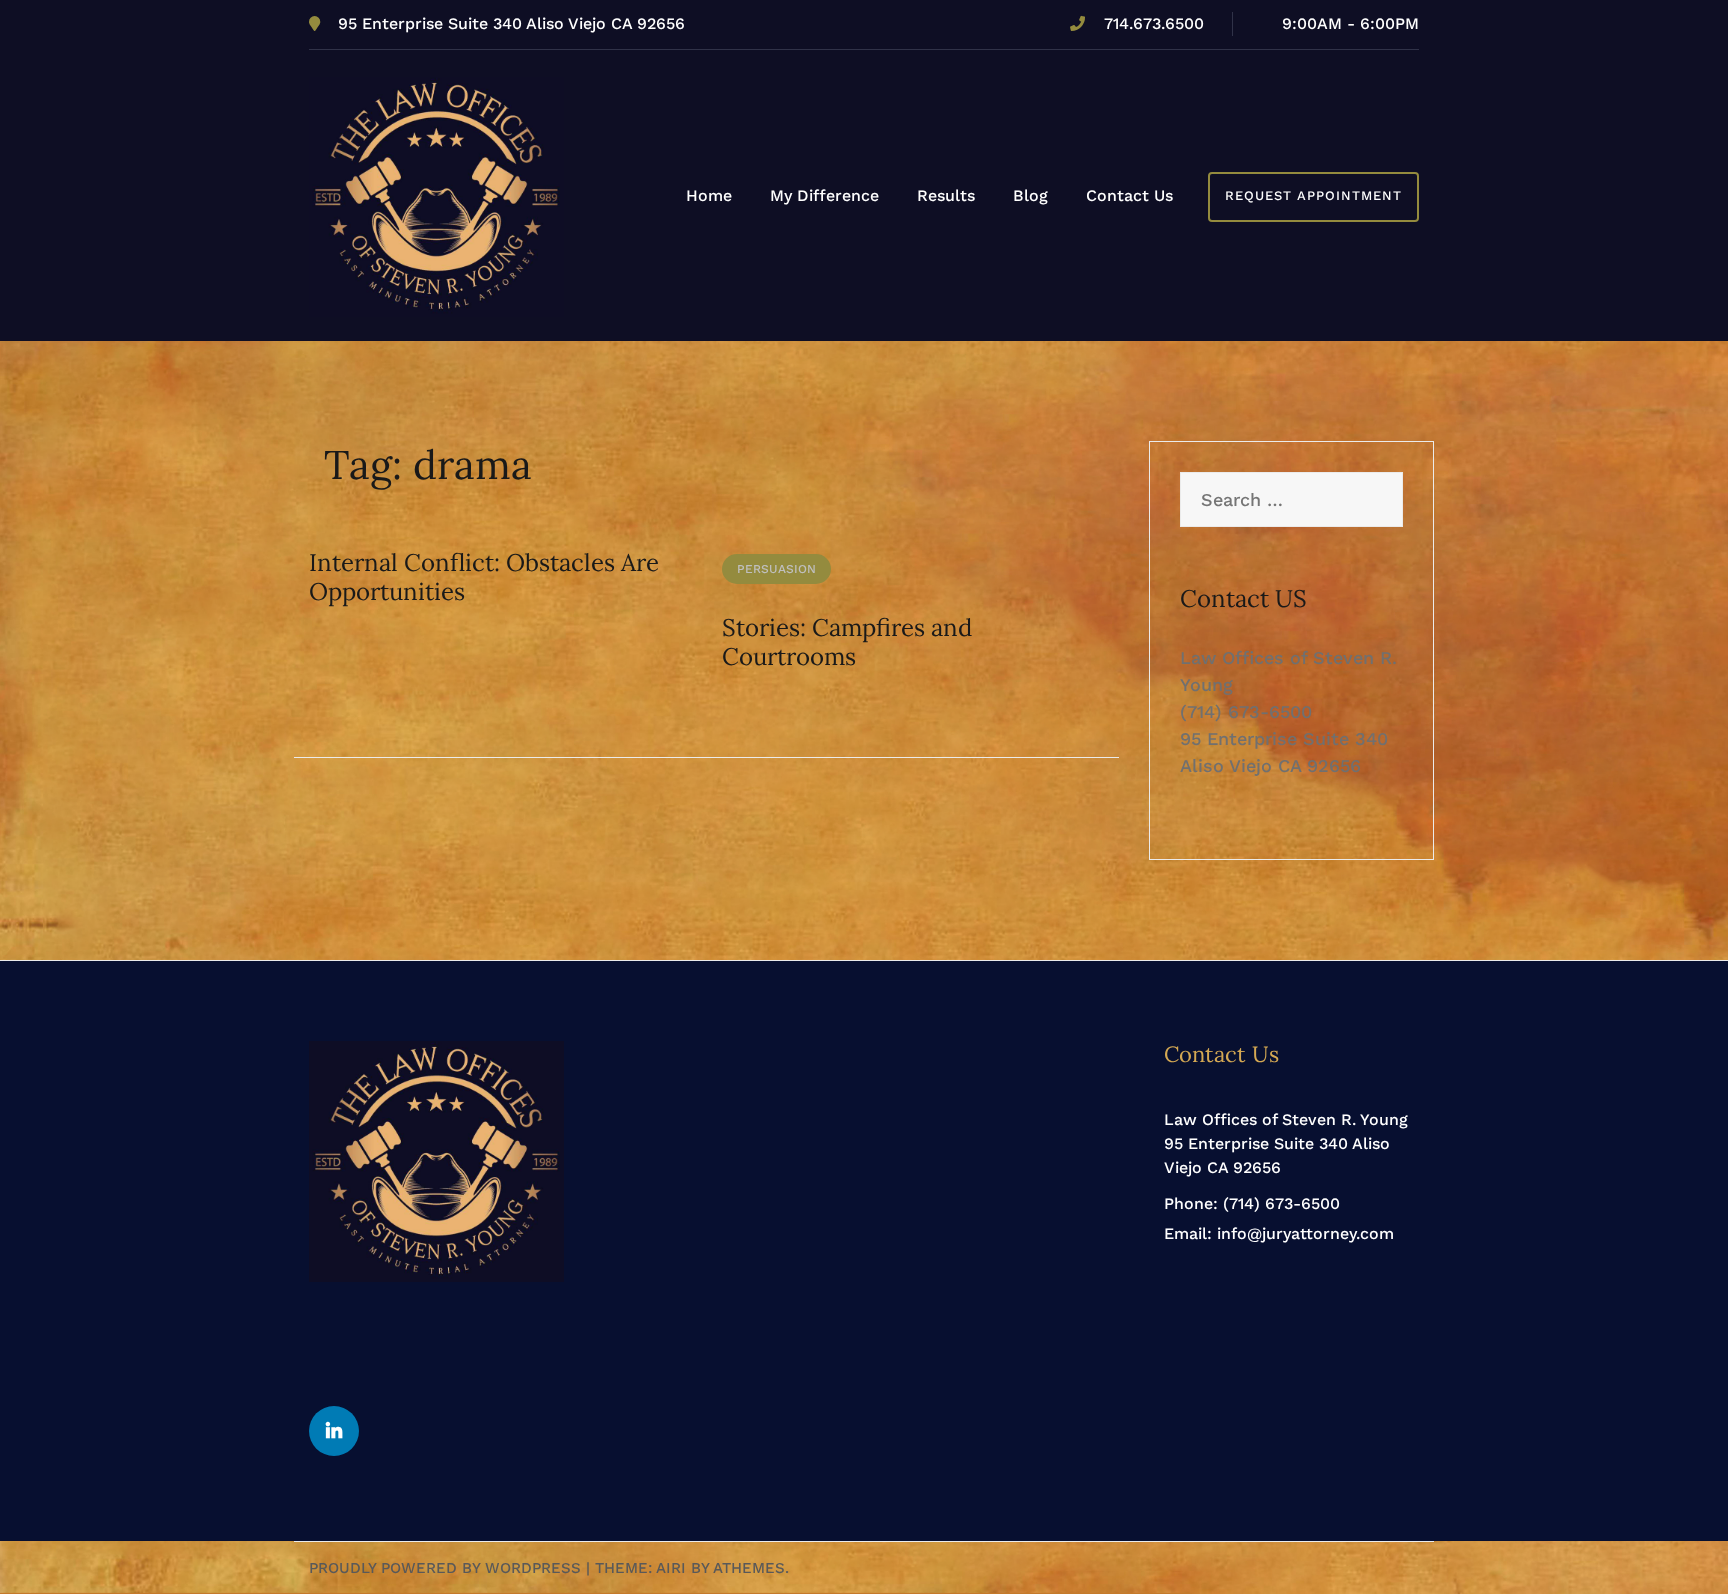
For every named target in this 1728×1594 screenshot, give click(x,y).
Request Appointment (1313, 195)
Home (709, 195)
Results (946, 195)
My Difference (824, 195)
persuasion (776, 569)
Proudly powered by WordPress (445, 1568)
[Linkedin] (334, 1431)
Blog (1030, 195)
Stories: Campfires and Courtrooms (847, 642)
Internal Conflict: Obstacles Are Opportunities (484, 577)
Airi (671, 1568)
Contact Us (1129, 195)
